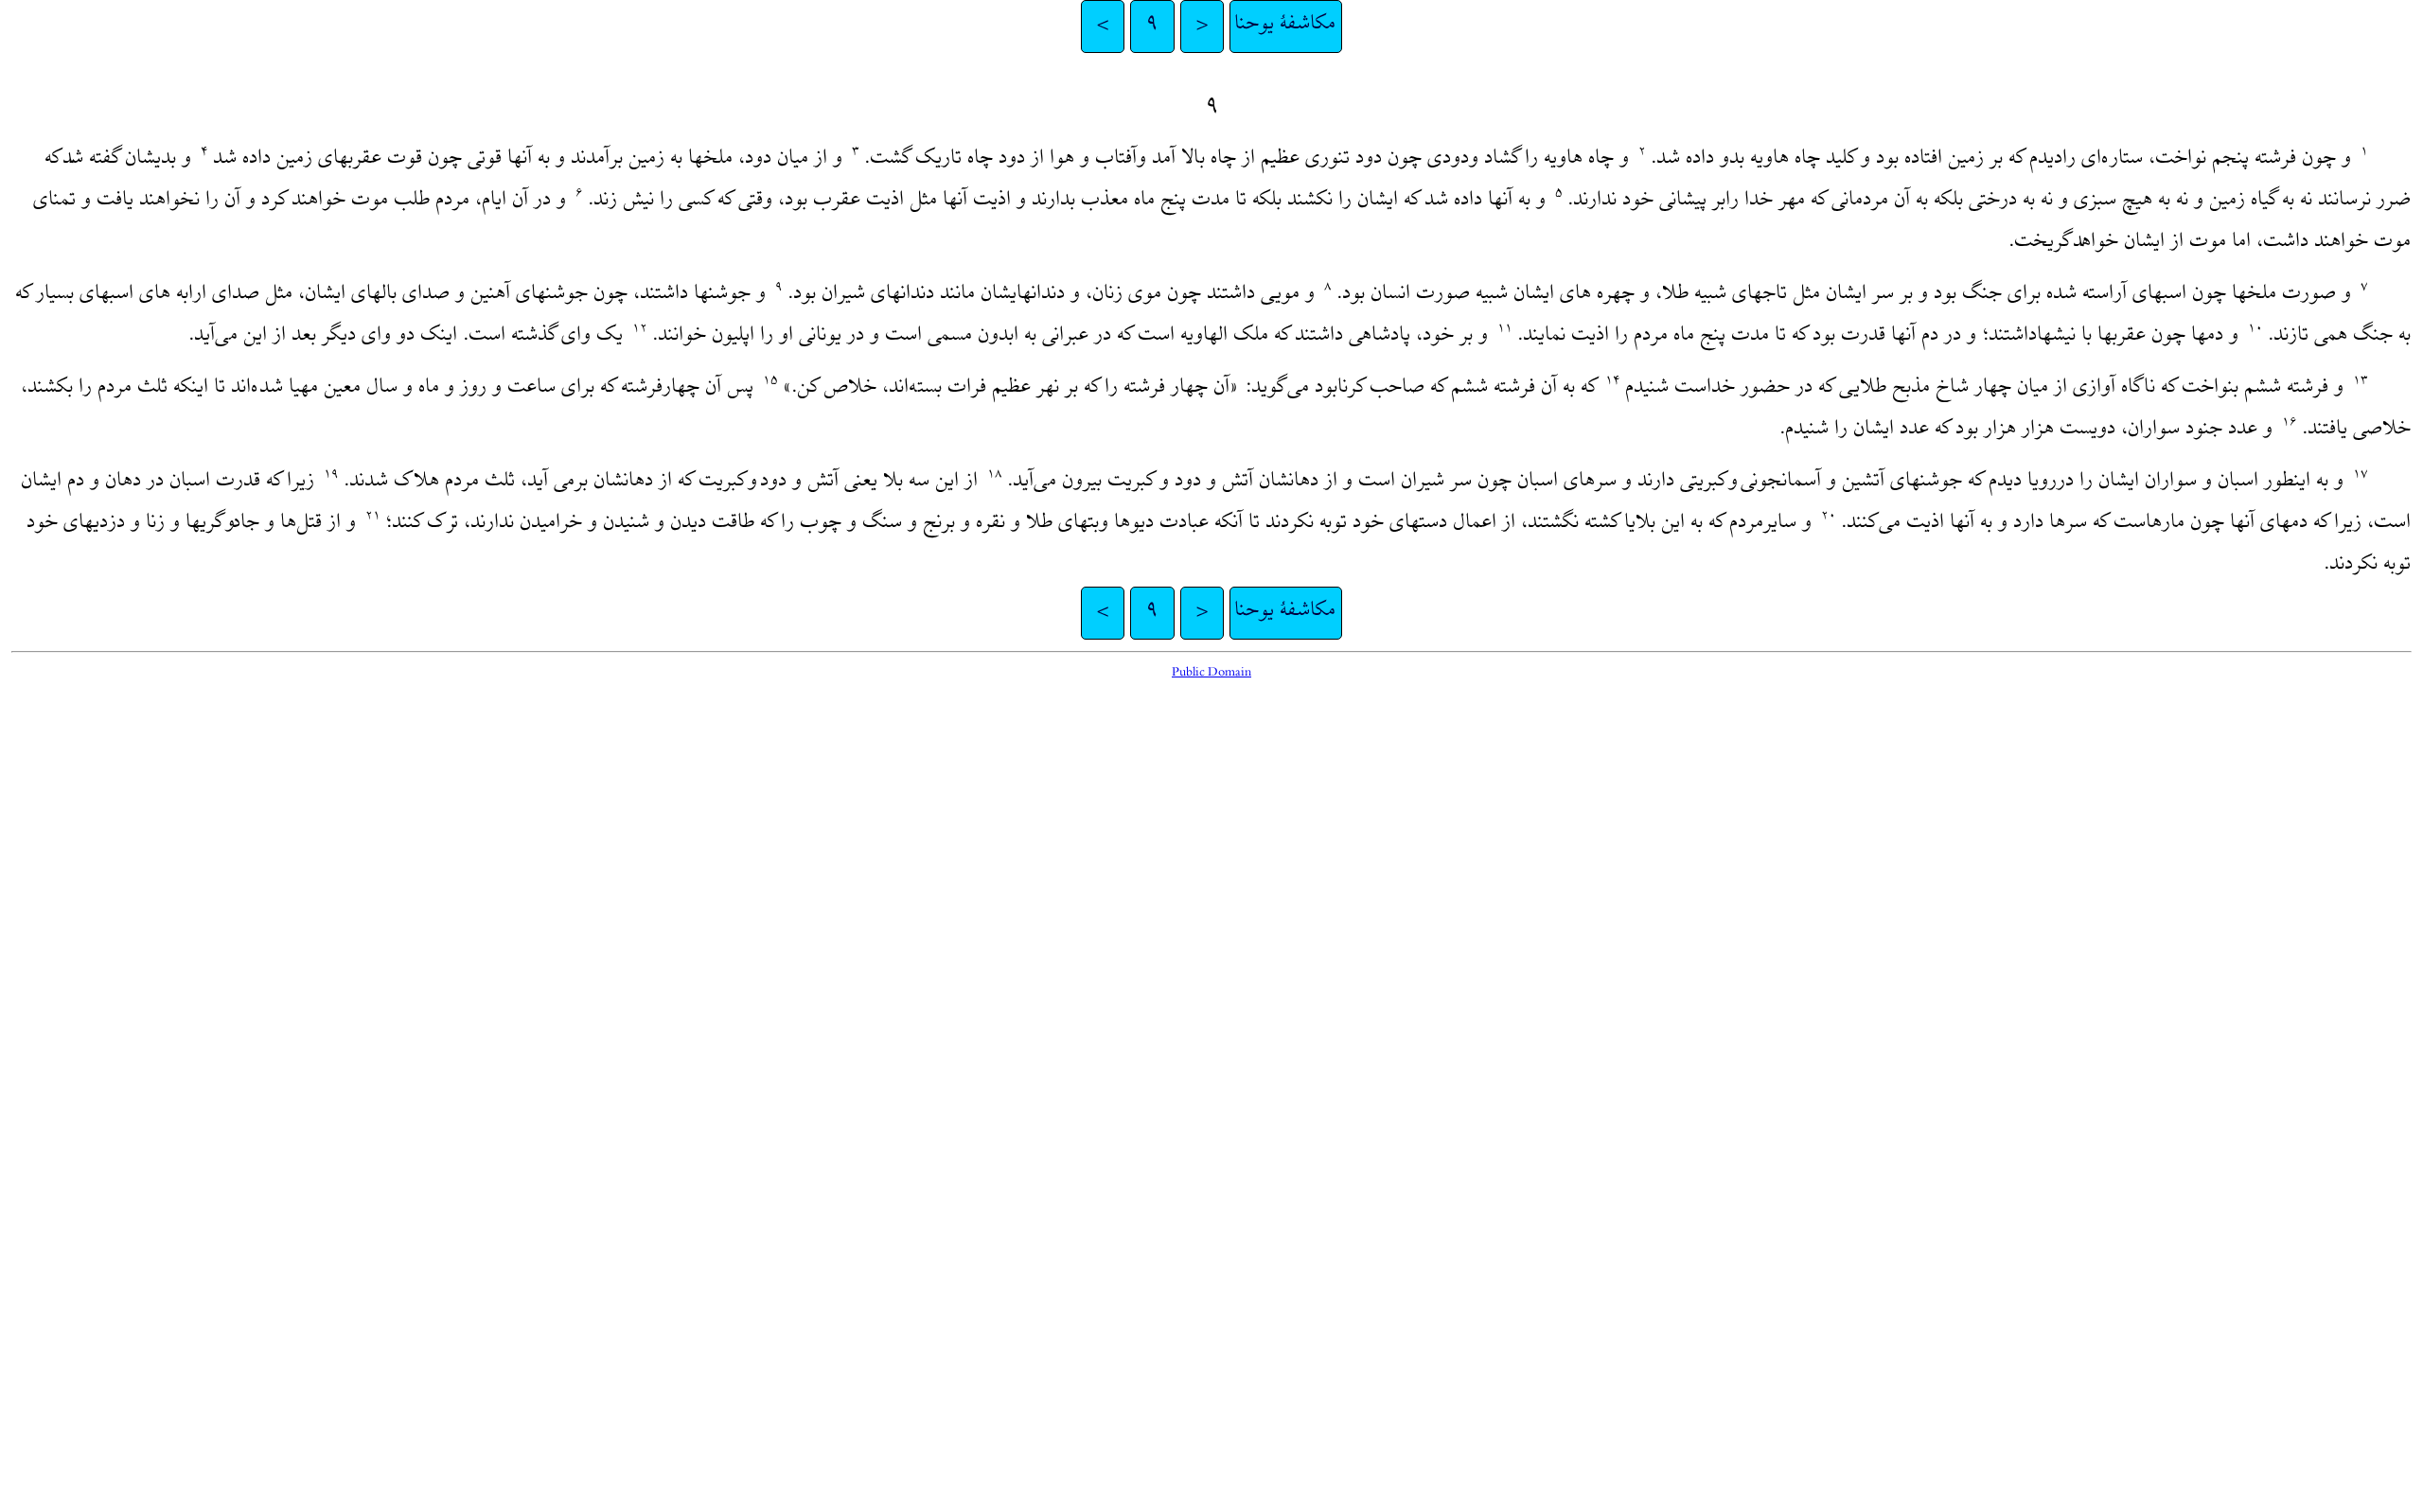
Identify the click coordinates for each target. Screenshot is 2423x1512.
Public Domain (1211, 673)
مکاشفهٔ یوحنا (1286, 26)
